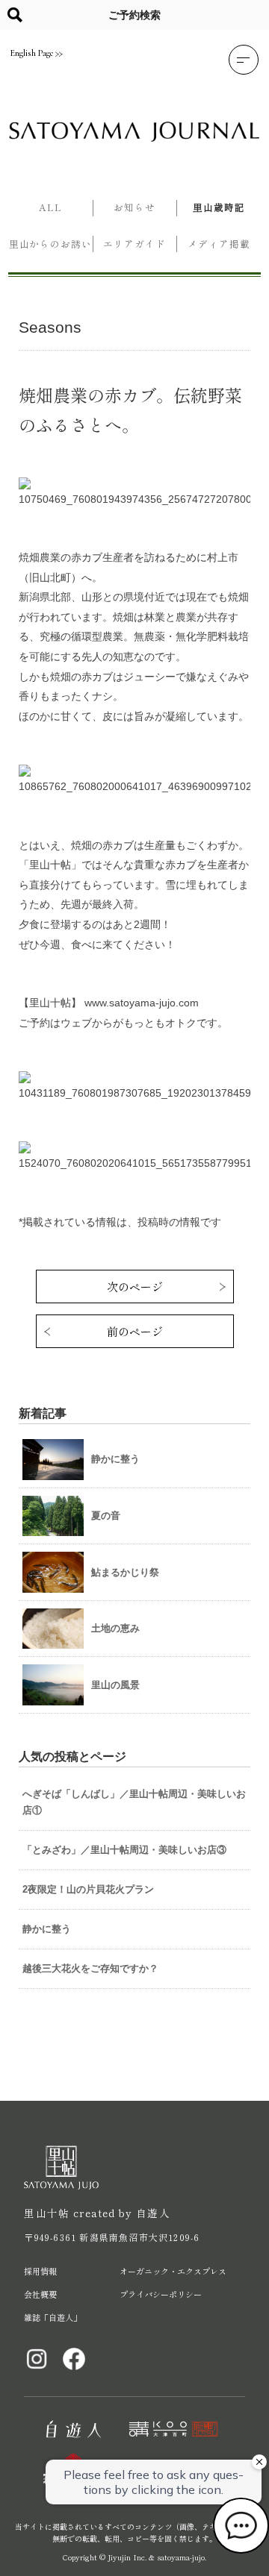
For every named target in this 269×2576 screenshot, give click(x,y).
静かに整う (47, 1929)
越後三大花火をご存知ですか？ (90, 1968)
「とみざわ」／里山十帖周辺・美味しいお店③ (124, 1850)
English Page (32, 53)
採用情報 (40, 2271)
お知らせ (134, 207)
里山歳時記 (219, 207)
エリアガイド (134, 244)
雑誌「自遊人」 (53, 2317)
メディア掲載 (219, 244)
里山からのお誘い (50, 244)
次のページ (135, 1287)
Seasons (50, 327)
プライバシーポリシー (161, 2294)
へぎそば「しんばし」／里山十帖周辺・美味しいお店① (134, 1802)
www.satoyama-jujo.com (142, 1003)
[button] (244, 60)
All (50, 207)
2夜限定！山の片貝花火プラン (88, 1889)
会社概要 (40, 2294)
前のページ (135, 1331)
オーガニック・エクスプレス (173, 2271)
